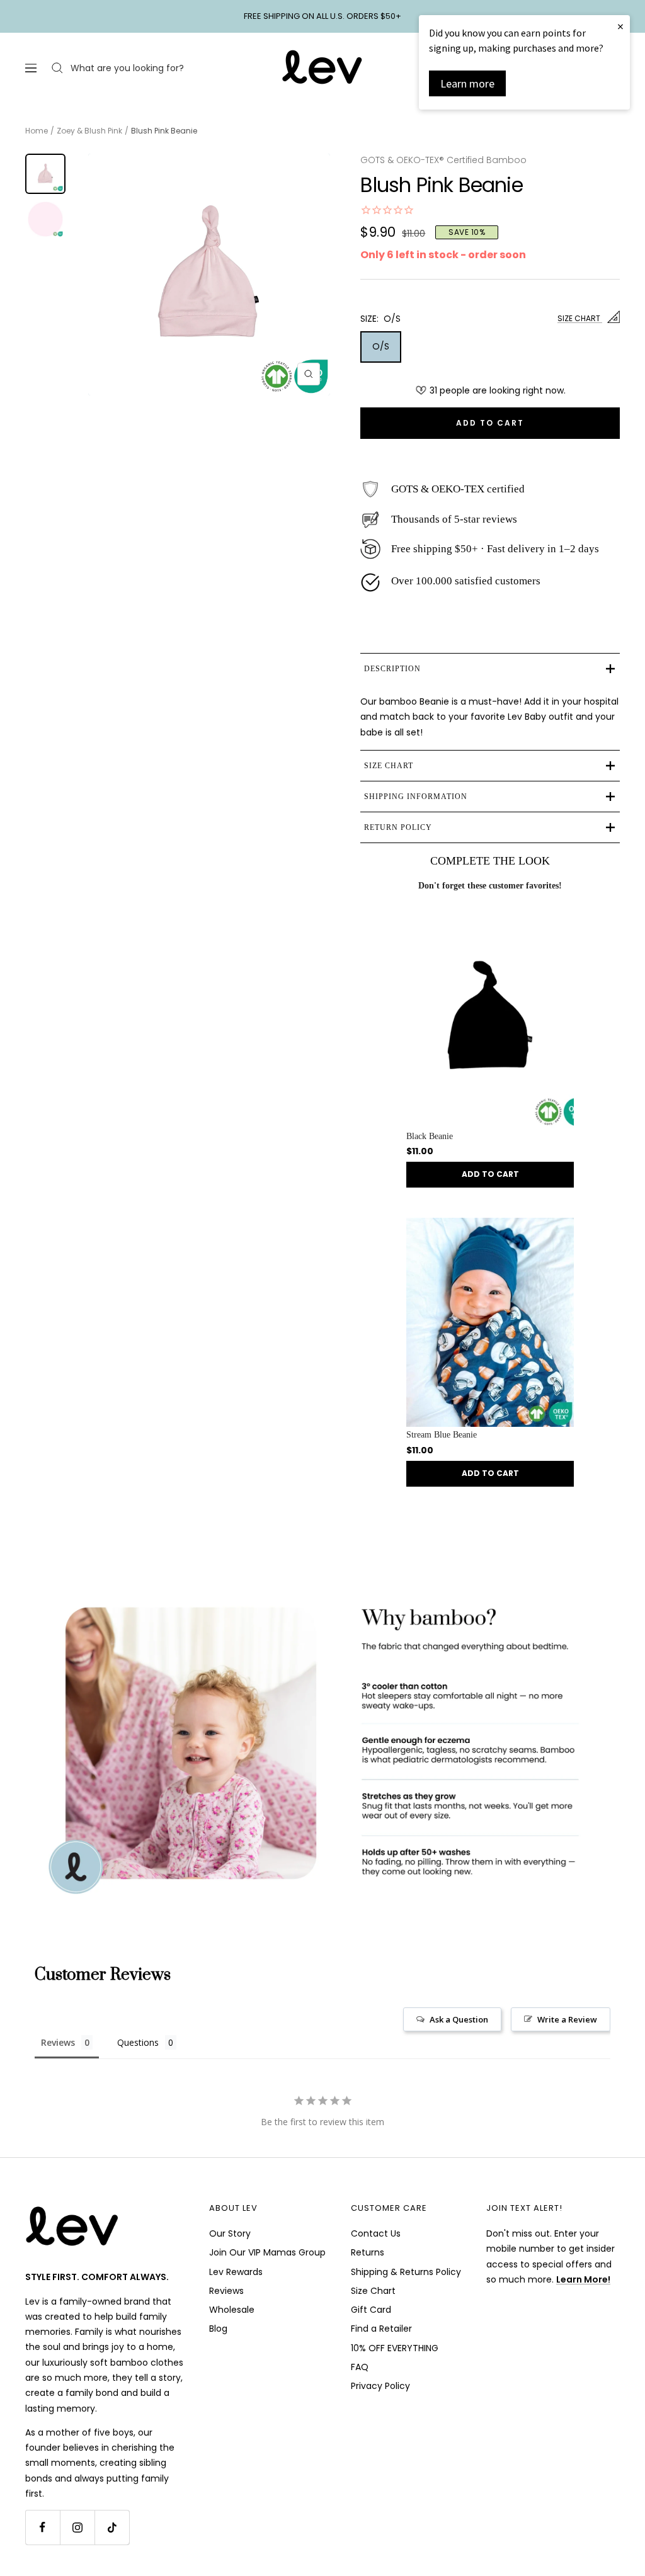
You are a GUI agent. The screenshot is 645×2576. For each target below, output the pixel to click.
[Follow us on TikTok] (112, 2527)
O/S (381, 346)
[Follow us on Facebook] (43, 2527)
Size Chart (373, 2291)
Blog (218, 2329)
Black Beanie (430, 1136)
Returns (368, 2252)
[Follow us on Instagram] (77, 2527)
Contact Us (376, 2233)
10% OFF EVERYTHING (395, 2348)
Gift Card (371, 2310)
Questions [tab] (138, 2042)
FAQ (360, 2367)
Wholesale (232, 2310)
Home (37, 131)
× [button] (620, 26)
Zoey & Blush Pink (89, 131)
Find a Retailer (381, 2329)
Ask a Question (459, 2019)
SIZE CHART (580, 318)
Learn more (467, 83)
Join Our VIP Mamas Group (267, 2252)
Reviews (226, 2291)
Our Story (230, 2233)
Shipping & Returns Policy (406, 2272)
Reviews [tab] (58, 2042)
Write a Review (567, 2019)
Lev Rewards (236, 2272)
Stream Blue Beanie (442, 1435)
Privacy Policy (380, 2386)
